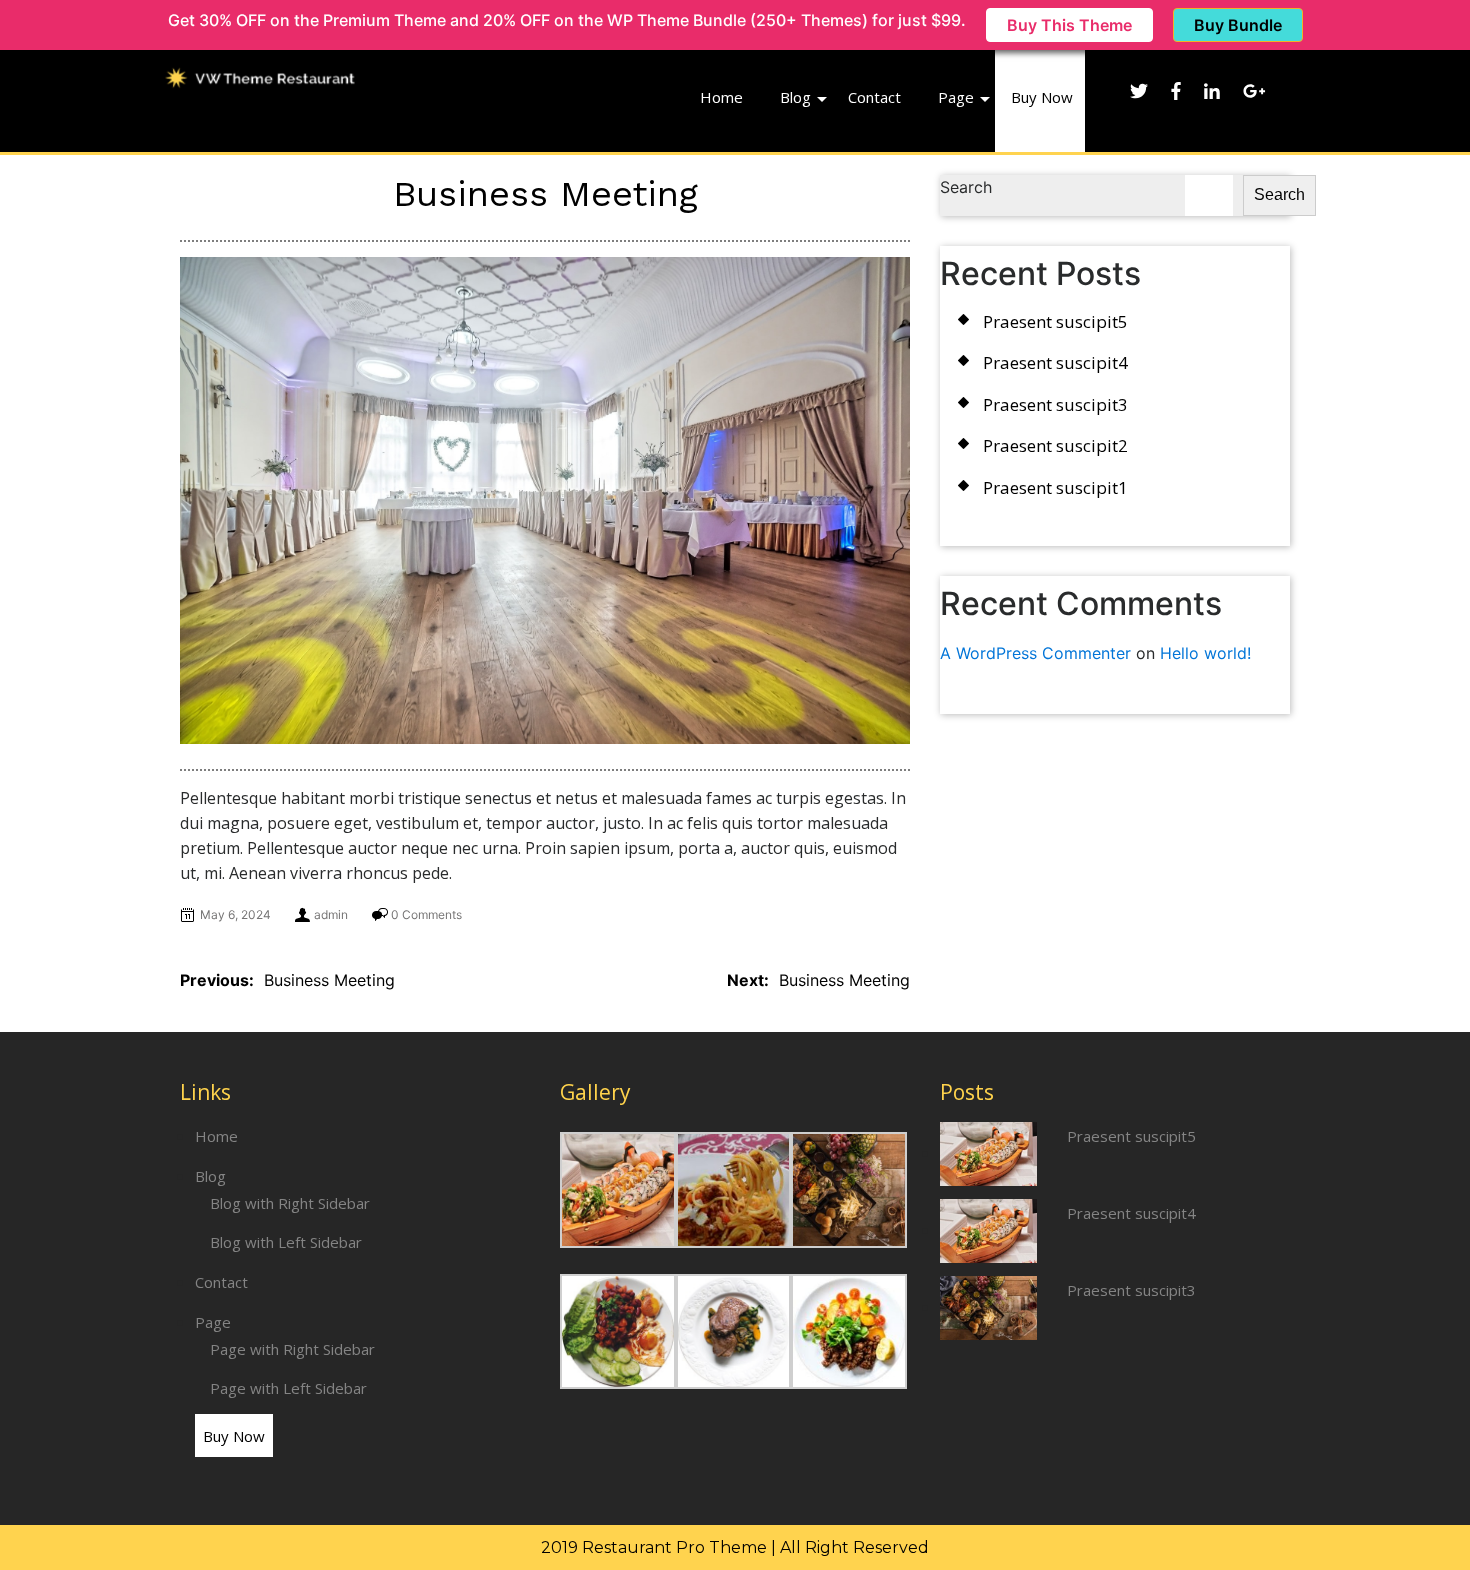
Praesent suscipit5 (1055, 321)
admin (331, 914)
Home (721, 97)
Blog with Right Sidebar (290, 1203)
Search (966, 187)
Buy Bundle (1238, 25)
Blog (795, 97)
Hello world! (1205, 653)
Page (956, 97)
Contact (874, 97)
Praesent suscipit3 (1055, 404)
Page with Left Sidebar (288, 1388)
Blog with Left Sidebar (286, 1242)
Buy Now (1042, 97)
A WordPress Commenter (1035, 653)
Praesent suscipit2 (1055, 445)
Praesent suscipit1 (1055, 487)
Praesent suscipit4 (1055, 362)
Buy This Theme (1069, 25)
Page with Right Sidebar (292, 1349)
